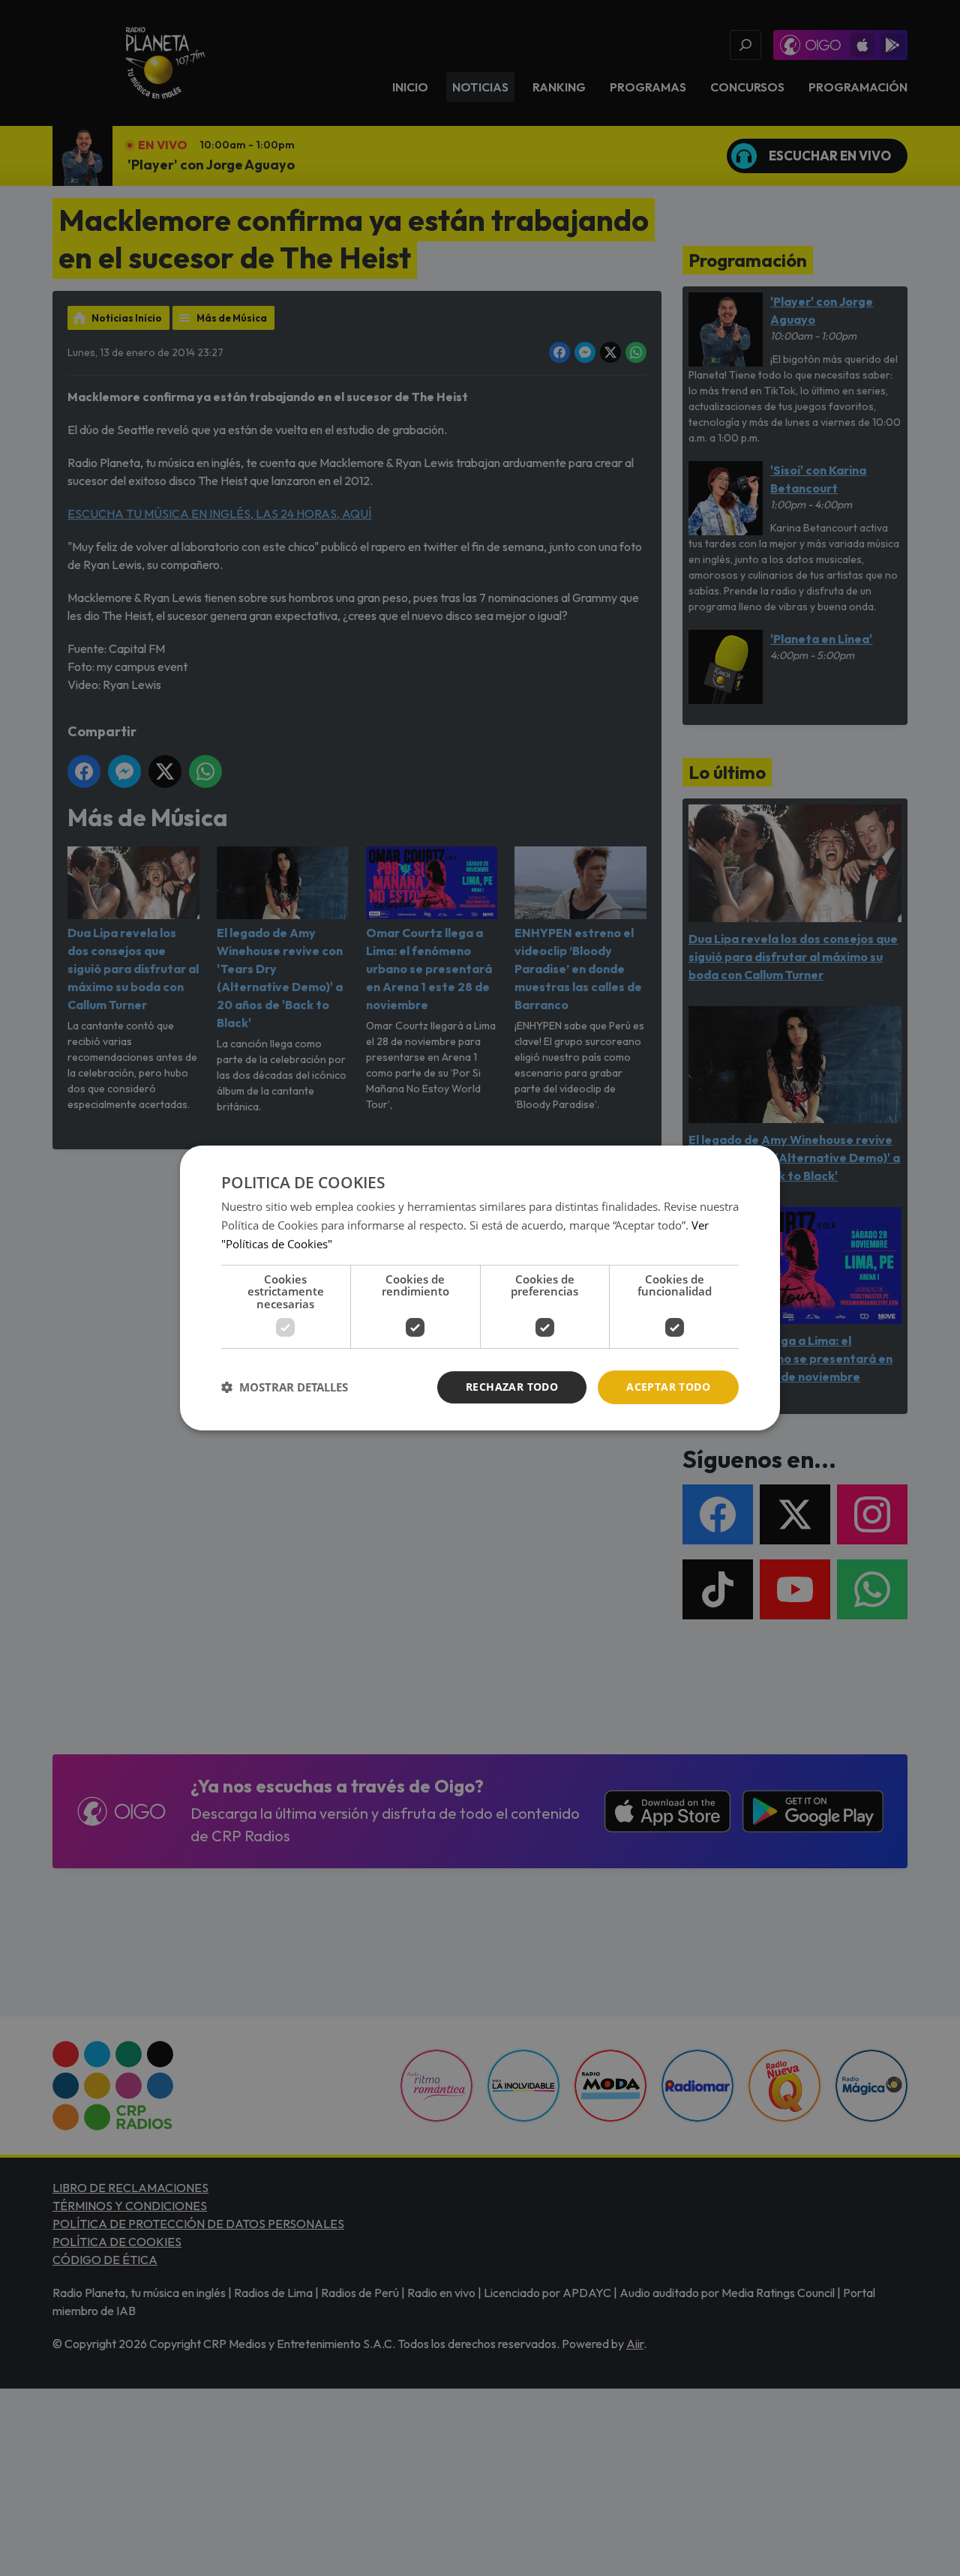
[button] (285, 1388)
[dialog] (480, 1288)
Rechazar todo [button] (512, 1387)
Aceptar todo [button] (668, 1387)
